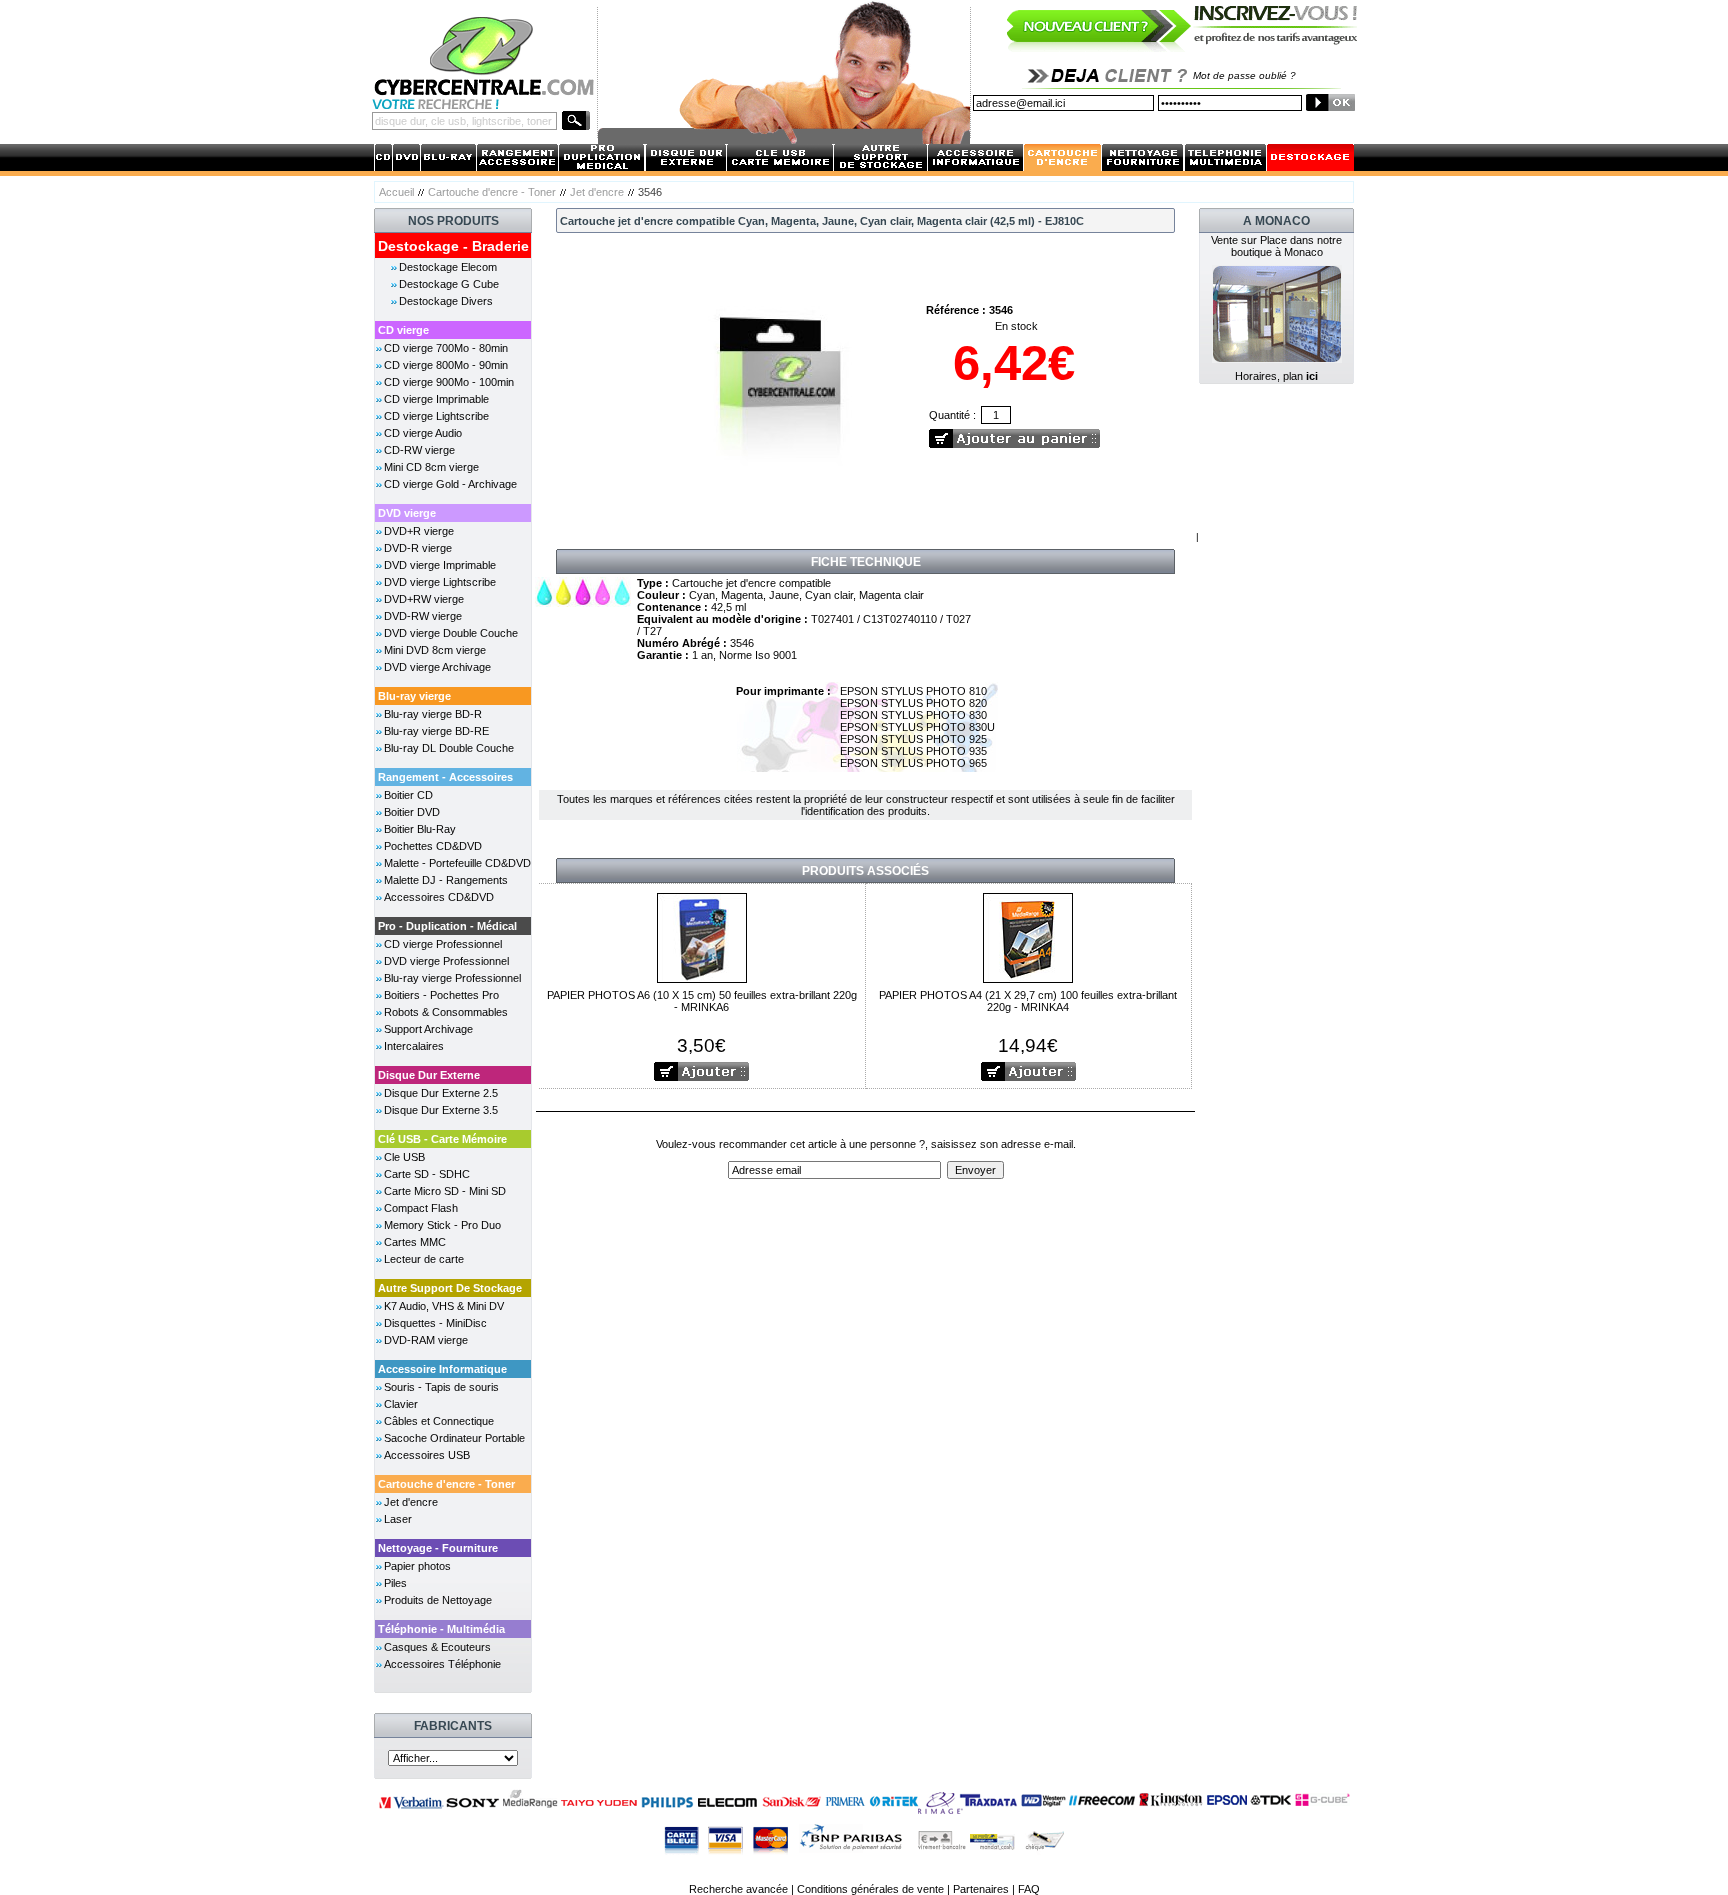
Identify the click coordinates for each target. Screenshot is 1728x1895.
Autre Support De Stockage (450, 1288)
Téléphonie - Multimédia (441, 1629)
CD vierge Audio (423, 433)
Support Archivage (428, 1029)
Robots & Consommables (446, 1012)
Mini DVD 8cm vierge (435, 650)
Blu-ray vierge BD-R (433, 714)
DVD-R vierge (418, 548)
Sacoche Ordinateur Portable (454, 1438)
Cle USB (404, 1157)
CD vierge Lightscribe (436, 416)
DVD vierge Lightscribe (440, 582)
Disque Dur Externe (429, 1075)
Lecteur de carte (424, 1259)
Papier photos (417, 1566)
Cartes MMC (415, 1242)
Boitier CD (408, 795)
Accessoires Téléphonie (442, 1664)
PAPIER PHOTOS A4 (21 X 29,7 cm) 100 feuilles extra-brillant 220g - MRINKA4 (1028, 1001)
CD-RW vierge (419, 450)
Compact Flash (421, 1208)
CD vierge (403, 330)
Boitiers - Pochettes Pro (441, 995)
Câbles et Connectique (439, 1421)
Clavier (401, 1404)
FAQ (1029, 1889)
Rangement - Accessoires (445, 777)
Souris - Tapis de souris (441, 1387)
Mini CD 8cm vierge (431, 467)
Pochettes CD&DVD (433, 846)
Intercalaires (414, 1046)
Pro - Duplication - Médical (447, 926)
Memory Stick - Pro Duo (442, 1225)
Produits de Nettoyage (438, 1600)
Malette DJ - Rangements (446, 880)
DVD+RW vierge (424, 599)
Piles (395, 1583)
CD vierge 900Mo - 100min (449, 382)
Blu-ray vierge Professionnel (452, 978)
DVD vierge (407, 513)
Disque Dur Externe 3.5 (441, 1110)
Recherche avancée (738, 1889)
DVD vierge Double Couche (451, 633)
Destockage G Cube (449, 284)
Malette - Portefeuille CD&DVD (457, 863)
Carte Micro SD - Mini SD (445, 1191)
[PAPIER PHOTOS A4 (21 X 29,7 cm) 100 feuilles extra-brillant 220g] (1028, 936)
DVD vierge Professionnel (446, 961)
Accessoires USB (427, 1455)
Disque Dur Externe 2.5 (441, 1093)
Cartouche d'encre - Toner (492, 192)
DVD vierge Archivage (437, 667)
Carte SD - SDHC (427, 1174)
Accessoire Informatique (442, 1369)
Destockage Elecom (448, 267)
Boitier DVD (412, 812)
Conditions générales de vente (870, 1889)
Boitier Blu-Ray (420, 829)
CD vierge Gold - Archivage (450, 484)
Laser (398, 1519)
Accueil (396, 192)
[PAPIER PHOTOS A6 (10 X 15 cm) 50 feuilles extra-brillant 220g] (702, 936)
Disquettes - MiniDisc (435, 1323)
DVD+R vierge (419, 531)
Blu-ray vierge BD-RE (436, 731)
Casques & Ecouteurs (437, 1647)
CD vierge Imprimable (436, 399)
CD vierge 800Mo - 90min (446, 365)
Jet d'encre (597, 192)
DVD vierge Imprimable (440, 565)
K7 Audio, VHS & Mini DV (444, 1306)
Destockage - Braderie (453, 246)
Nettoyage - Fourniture (438, 1548)
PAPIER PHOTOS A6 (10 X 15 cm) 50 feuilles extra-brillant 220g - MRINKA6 (702, 1001)
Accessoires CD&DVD (439, 897)
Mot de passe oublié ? (1244, 75)
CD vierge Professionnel (443, 944)
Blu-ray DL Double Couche (449, 748)
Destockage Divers (446, 301)
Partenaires (981, 1889)
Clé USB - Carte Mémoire (442, 1139)
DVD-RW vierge (423, 616)
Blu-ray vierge (414, 696)
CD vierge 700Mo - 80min (446, 348)
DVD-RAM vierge (426, 1340)
